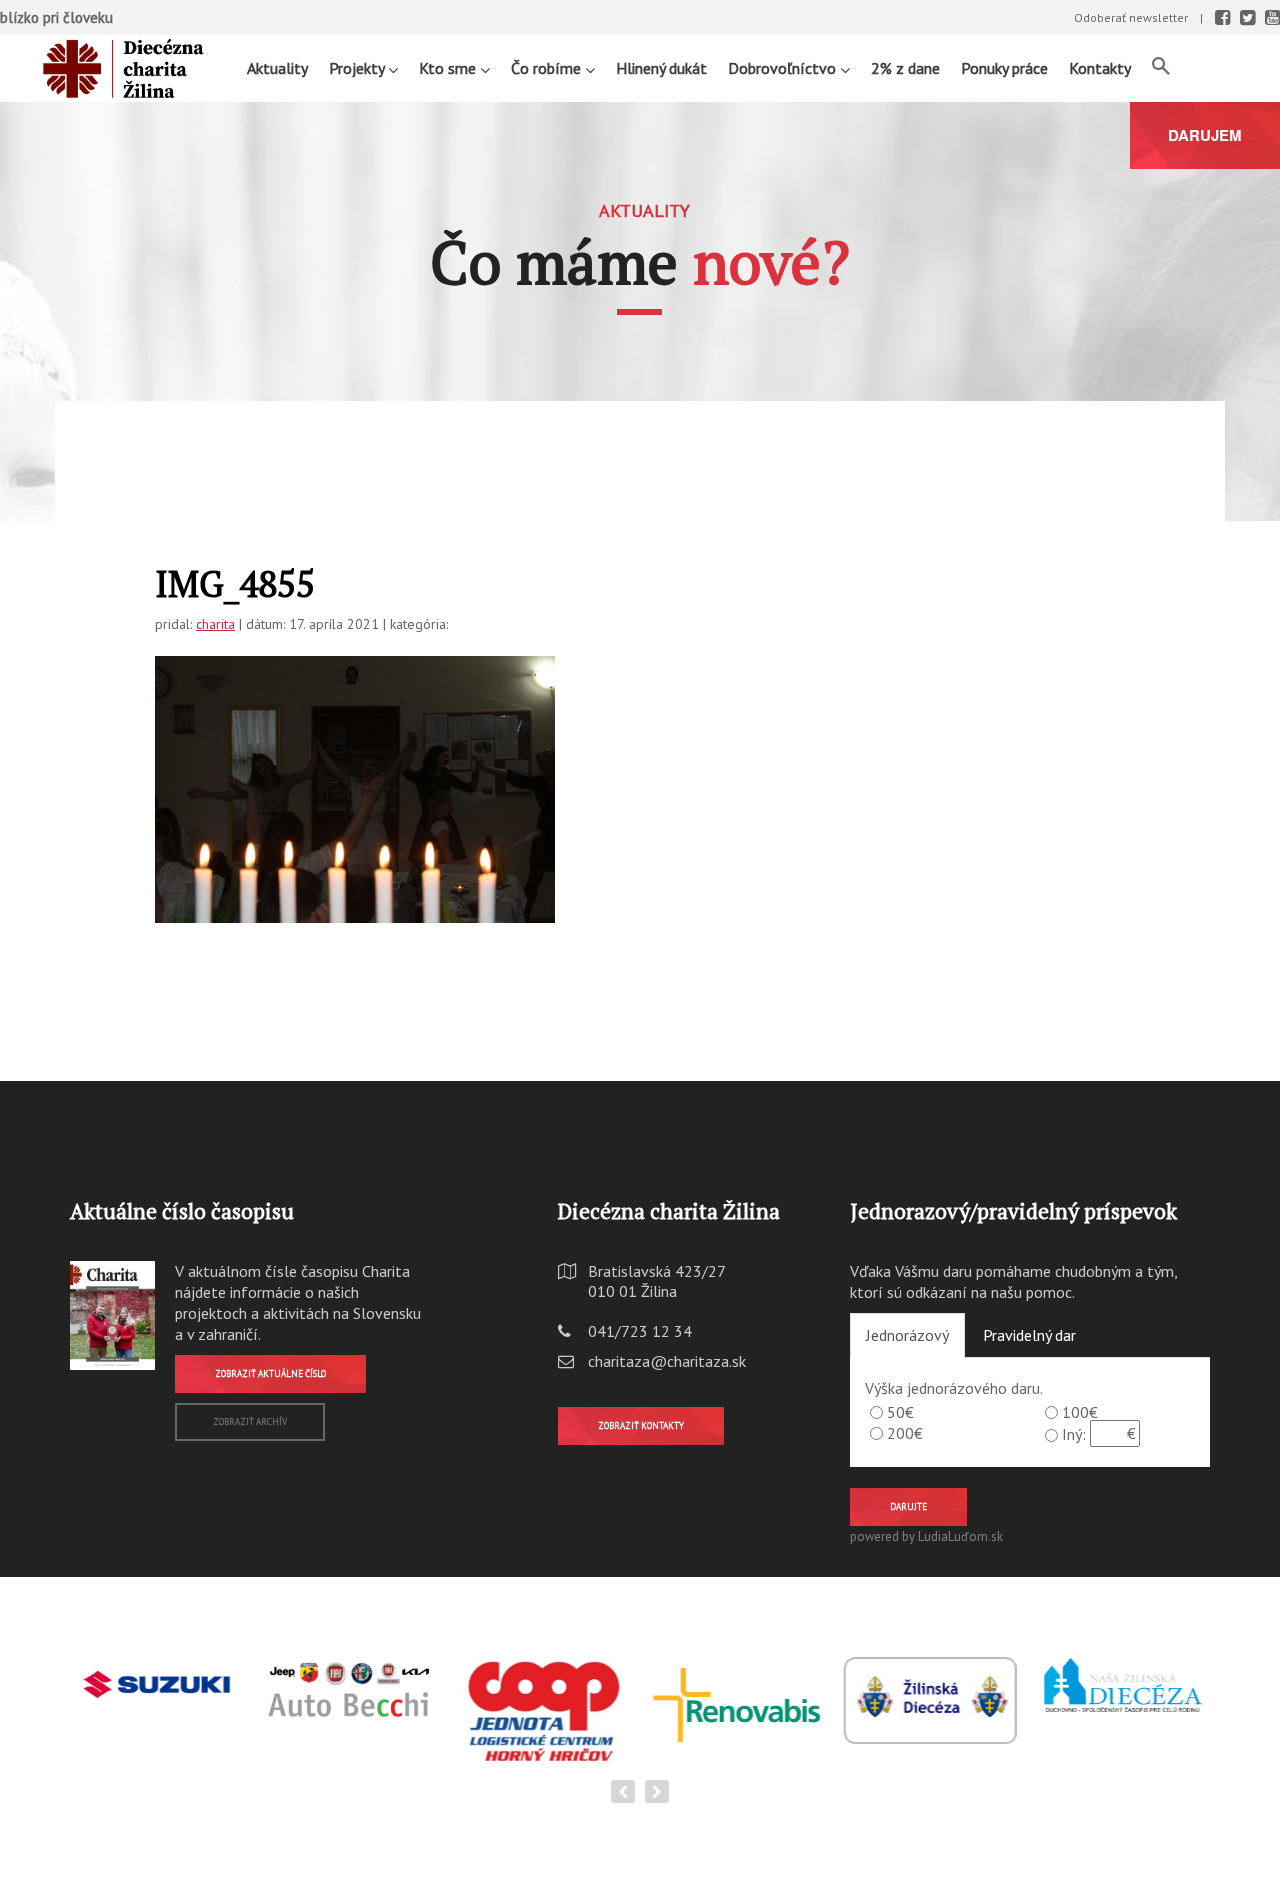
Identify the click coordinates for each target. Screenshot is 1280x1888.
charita (215, 624)
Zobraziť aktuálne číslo (270, 1373)
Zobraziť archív (250, 1421)
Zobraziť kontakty (641, 1425)
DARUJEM (1205, 135)
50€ (900, 1412)
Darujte (908, 1506)
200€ (905, 1433)
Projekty (358, 68)
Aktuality (277, 68)
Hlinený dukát (661, 68)
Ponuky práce (1004, 68)
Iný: (1074, 1434)
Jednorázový (907, 1335)
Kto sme (449, 68)
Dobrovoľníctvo (784, 68)
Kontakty (1100, 68)
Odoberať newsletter (1131, 17)
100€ (1080, 1412)
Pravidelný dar (1029, 1335)
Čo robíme (548, 68)
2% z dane (905, 68)
